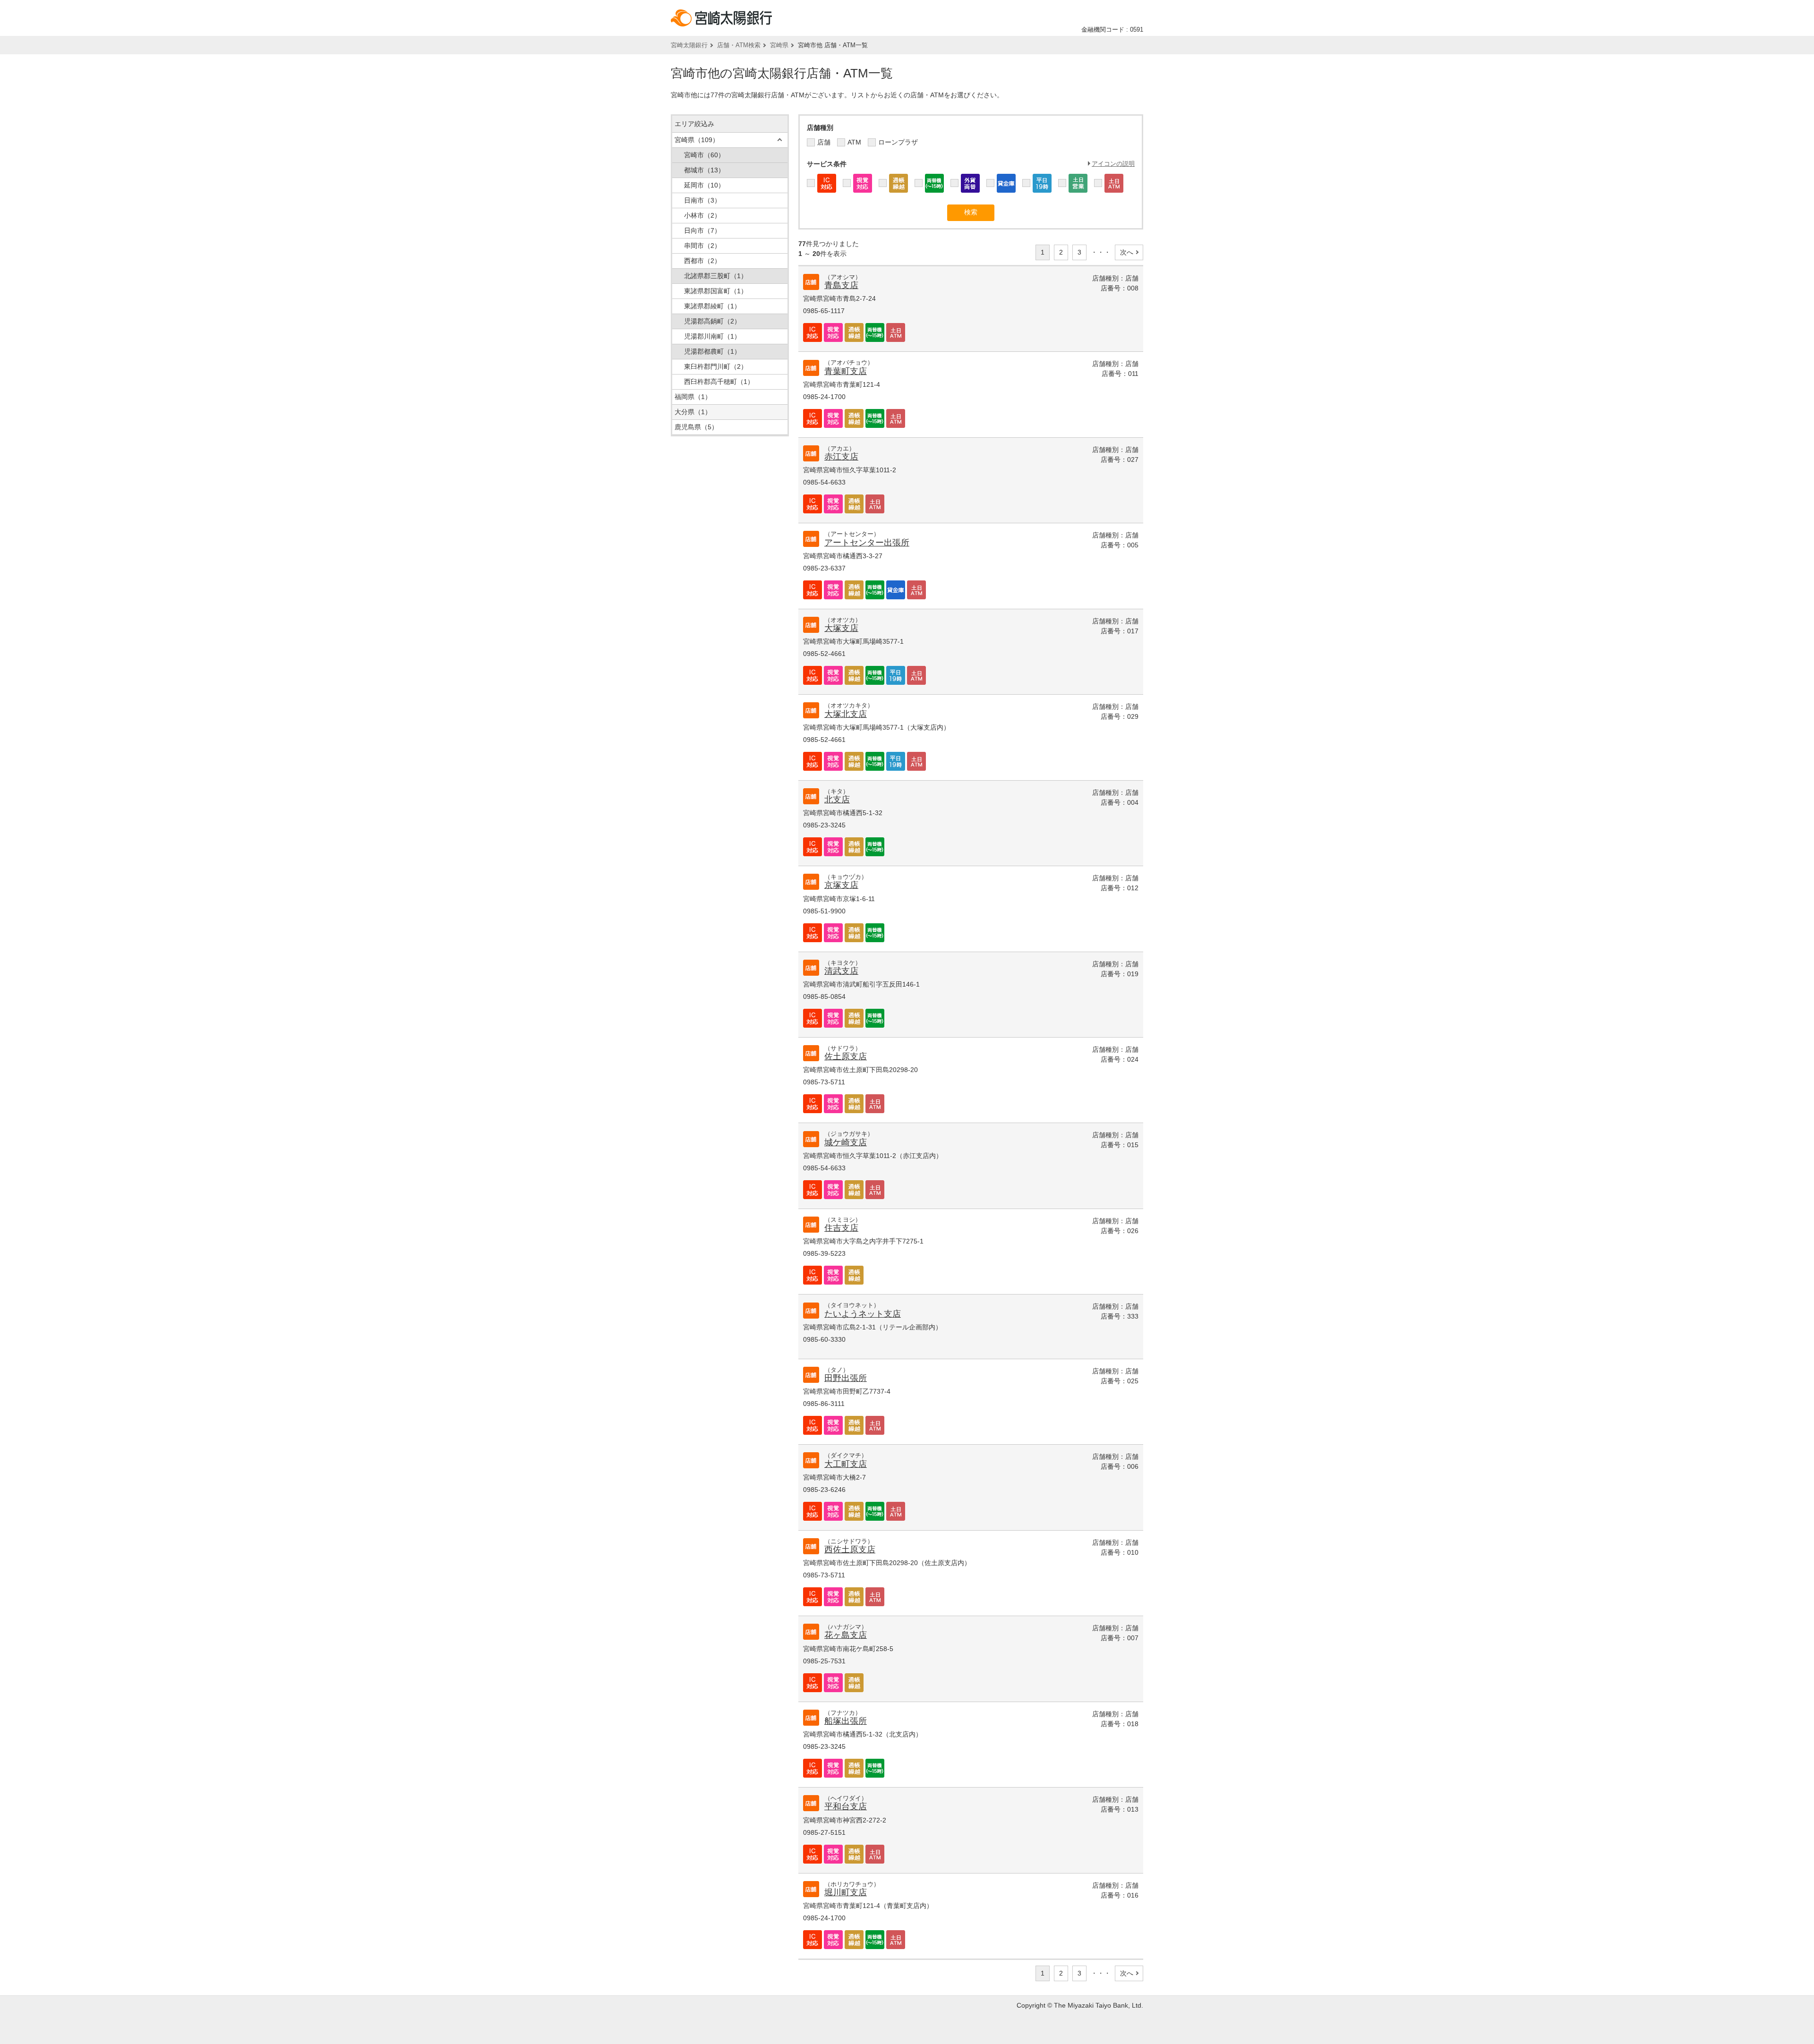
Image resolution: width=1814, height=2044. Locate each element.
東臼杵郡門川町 (716, 366)
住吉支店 (841, 1228)
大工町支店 (846, 1464)
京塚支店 (841, 885)
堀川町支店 (846, 1892)
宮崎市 (704, 155)
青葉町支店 (846, 371)
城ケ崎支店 (846, 1142)
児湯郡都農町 (712, 351)
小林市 (702, 215)
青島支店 (841, 285)
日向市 (702, 230)
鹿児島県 (696, 427)
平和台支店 (846, 1806)
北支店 (837, 800)
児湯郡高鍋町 (712, 321)
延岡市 (704, 185)
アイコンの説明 (1113, 164)
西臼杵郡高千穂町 (719, 382)
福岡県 (693, 397)
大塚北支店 (846, 714)
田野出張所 (846, 1378)
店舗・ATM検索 (739, 45)
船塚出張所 (846, 1721)
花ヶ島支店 (846, 1635)
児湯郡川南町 (712, 336)
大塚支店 (841, 628)
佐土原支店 (846, 1056)
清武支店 (841, 971)
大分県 (693, 412)
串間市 (702, 246)
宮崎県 (779, 45)
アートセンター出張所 (867, 543)
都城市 (704, 170)
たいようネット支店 (863, 1314)
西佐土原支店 (850, 1550)
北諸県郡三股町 (716, 276)
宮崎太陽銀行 (689, 45)
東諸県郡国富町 (716, 291)
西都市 (702, 261)
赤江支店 (841, 457)
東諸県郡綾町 (712, 306)
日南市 (702, 200)
